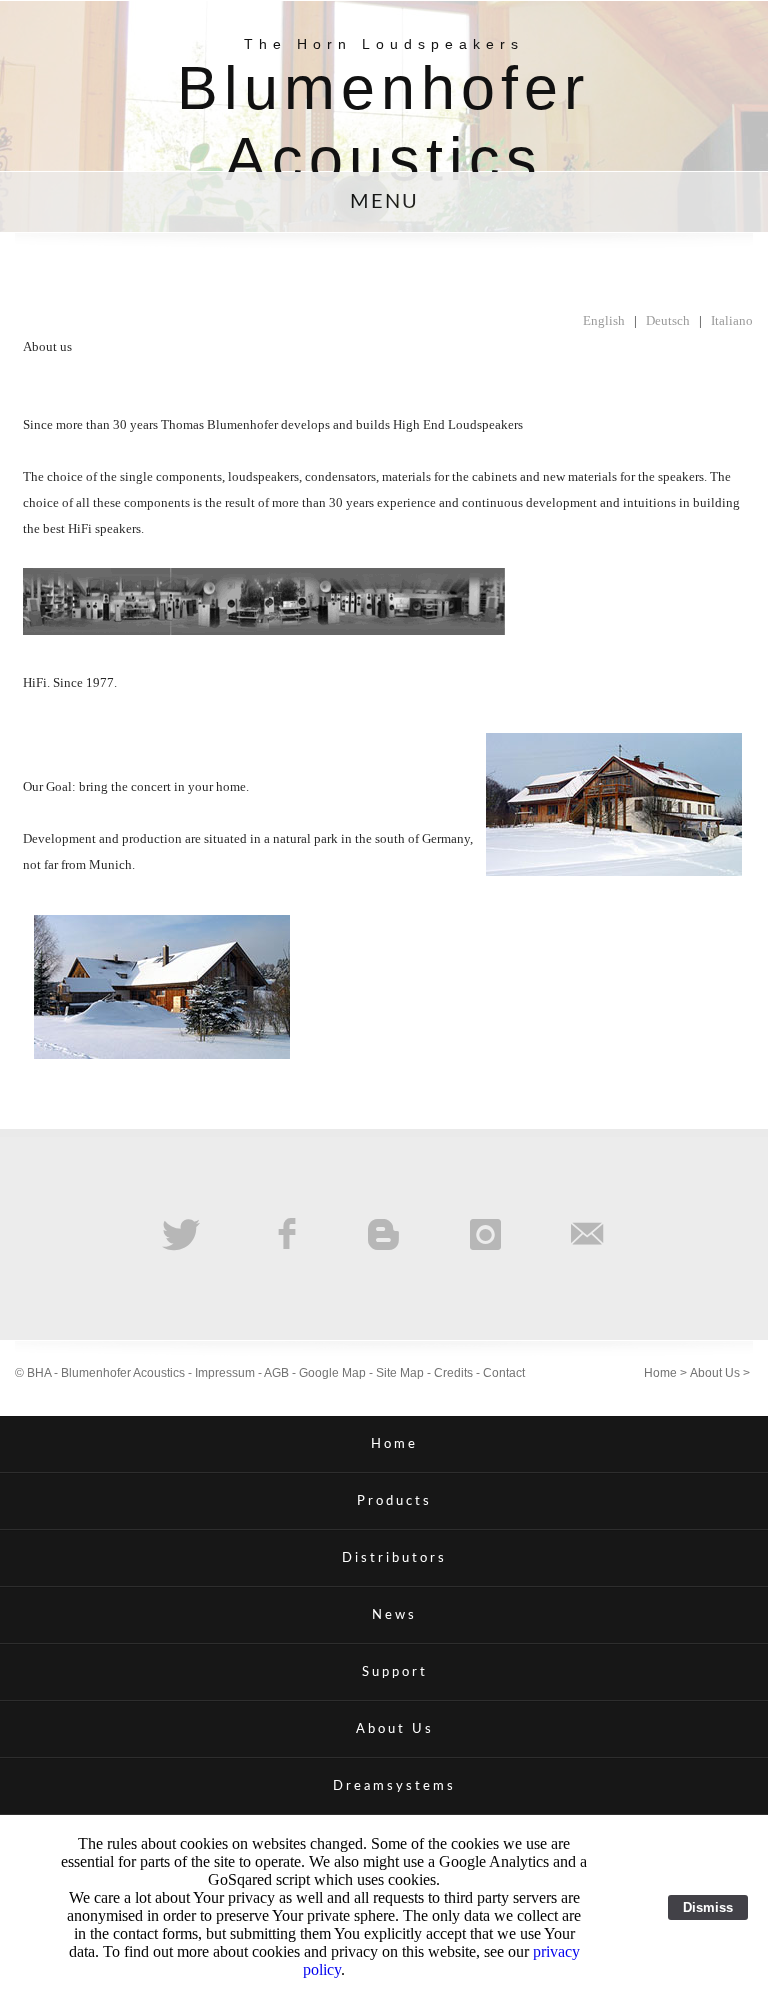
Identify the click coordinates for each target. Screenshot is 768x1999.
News (394, 1615)
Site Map (400, 1373)
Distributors (394, 1558)
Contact (504, 1373)
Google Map (332, 1373)
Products (394, 1501)
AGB (276, 1373)
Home (660, 1373)
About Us (715, 1373)
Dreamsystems (394, 1786)
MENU (384, 202)
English (604, 320)
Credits (453, 1373)
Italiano (732, 320)
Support (395, 1672)
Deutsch (668, 320)
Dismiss (708, 1907)
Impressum (225, 1373)
